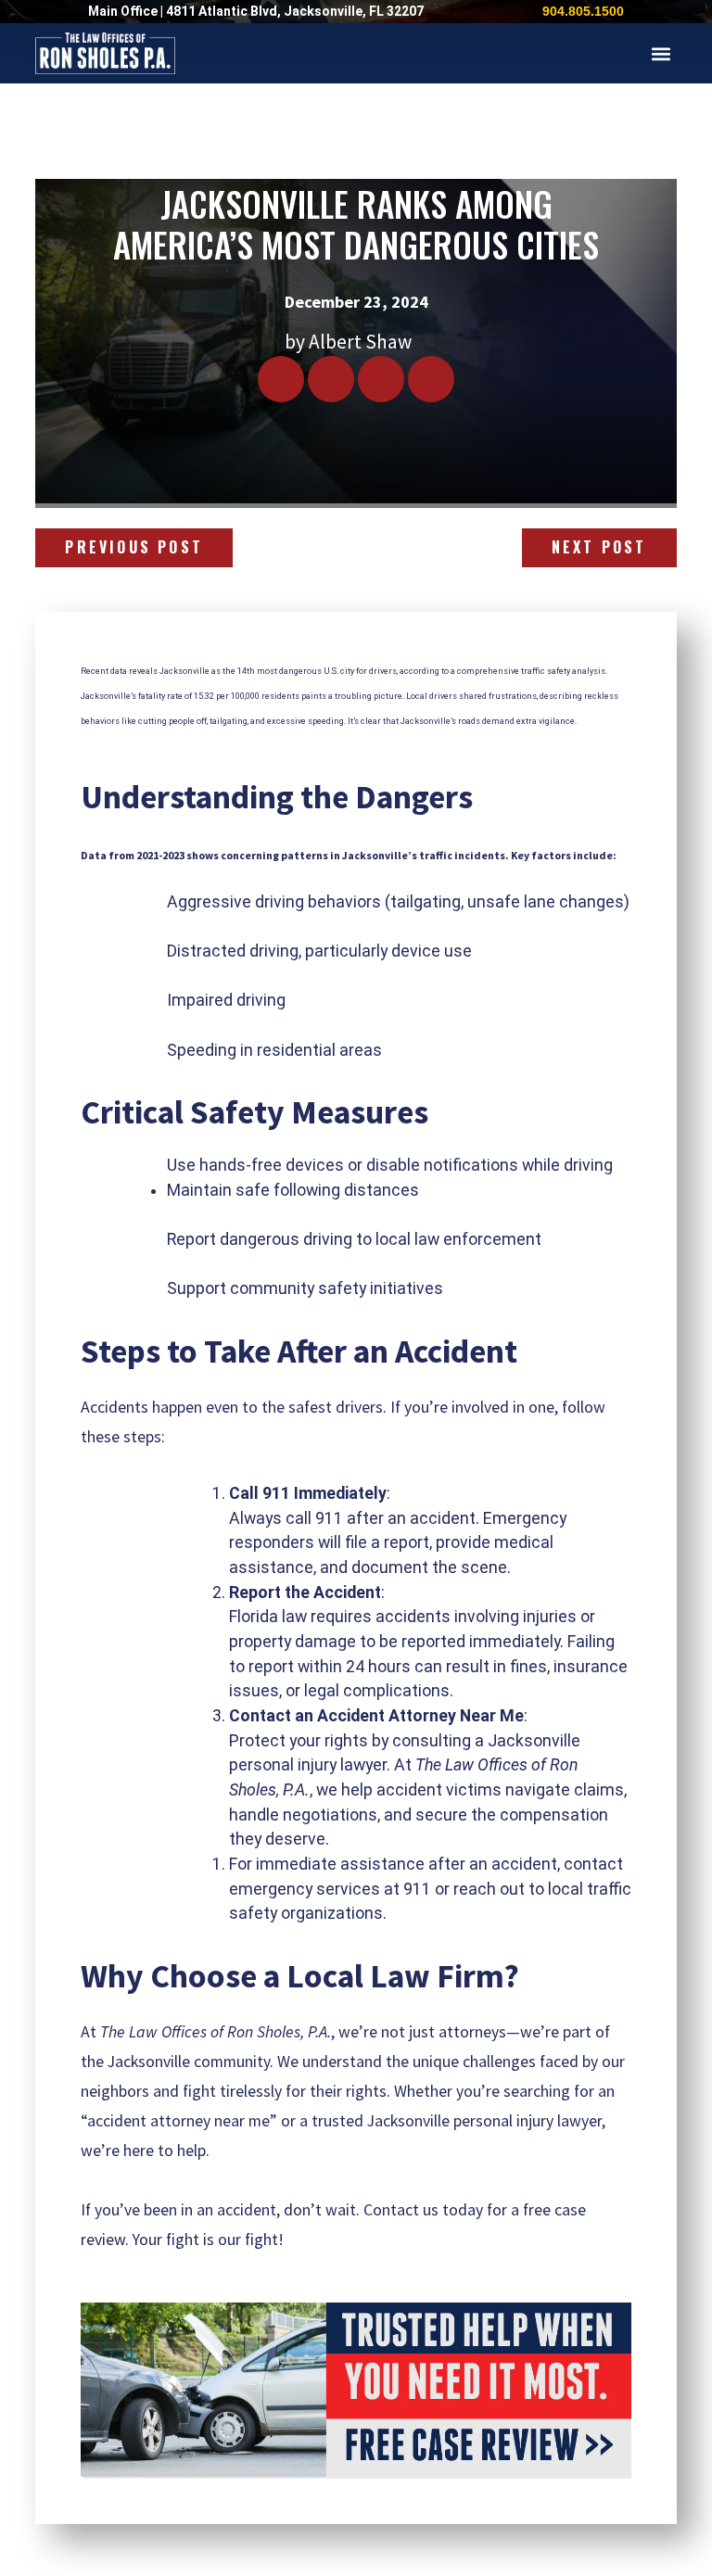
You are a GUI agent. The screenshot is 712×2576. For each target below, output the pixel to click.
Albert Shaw (360, 342)
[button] (661, 53)
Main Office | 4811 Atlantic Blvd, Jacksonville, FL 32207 (256, 11)
